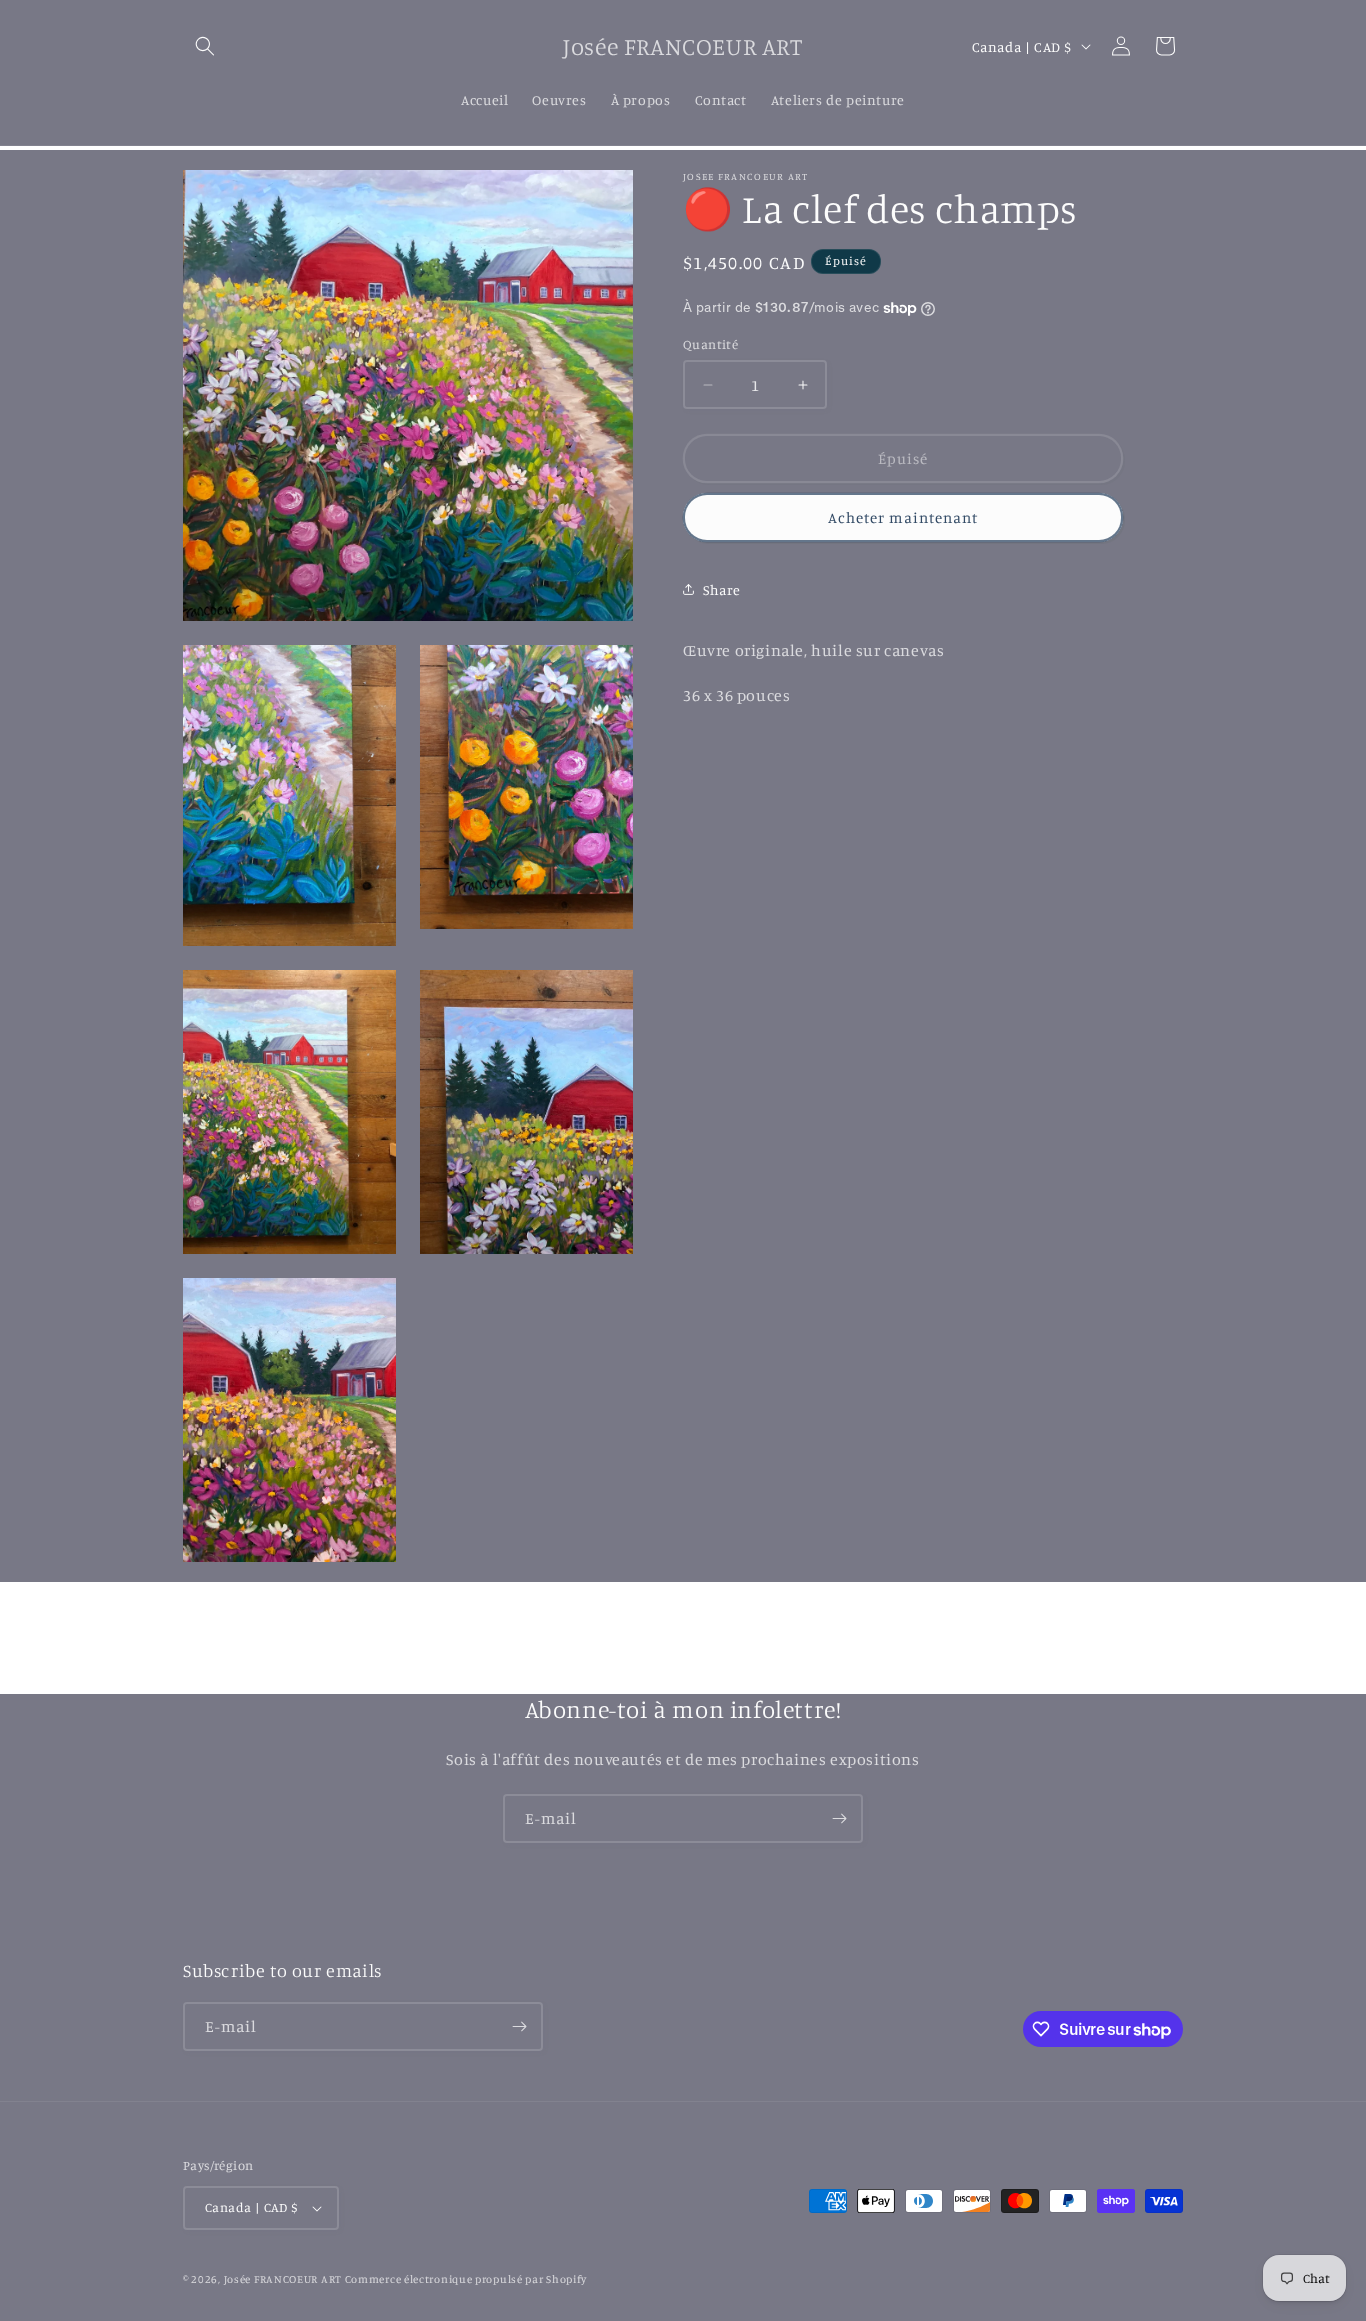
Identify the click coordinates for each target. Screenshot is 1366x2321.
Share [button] (722, 589)
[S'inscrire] (839, 1818)
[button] (205, 46)
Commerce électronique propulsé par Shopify (466, 2279)
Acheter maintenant (903, 517)
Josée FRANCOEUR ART (284, 2279)
